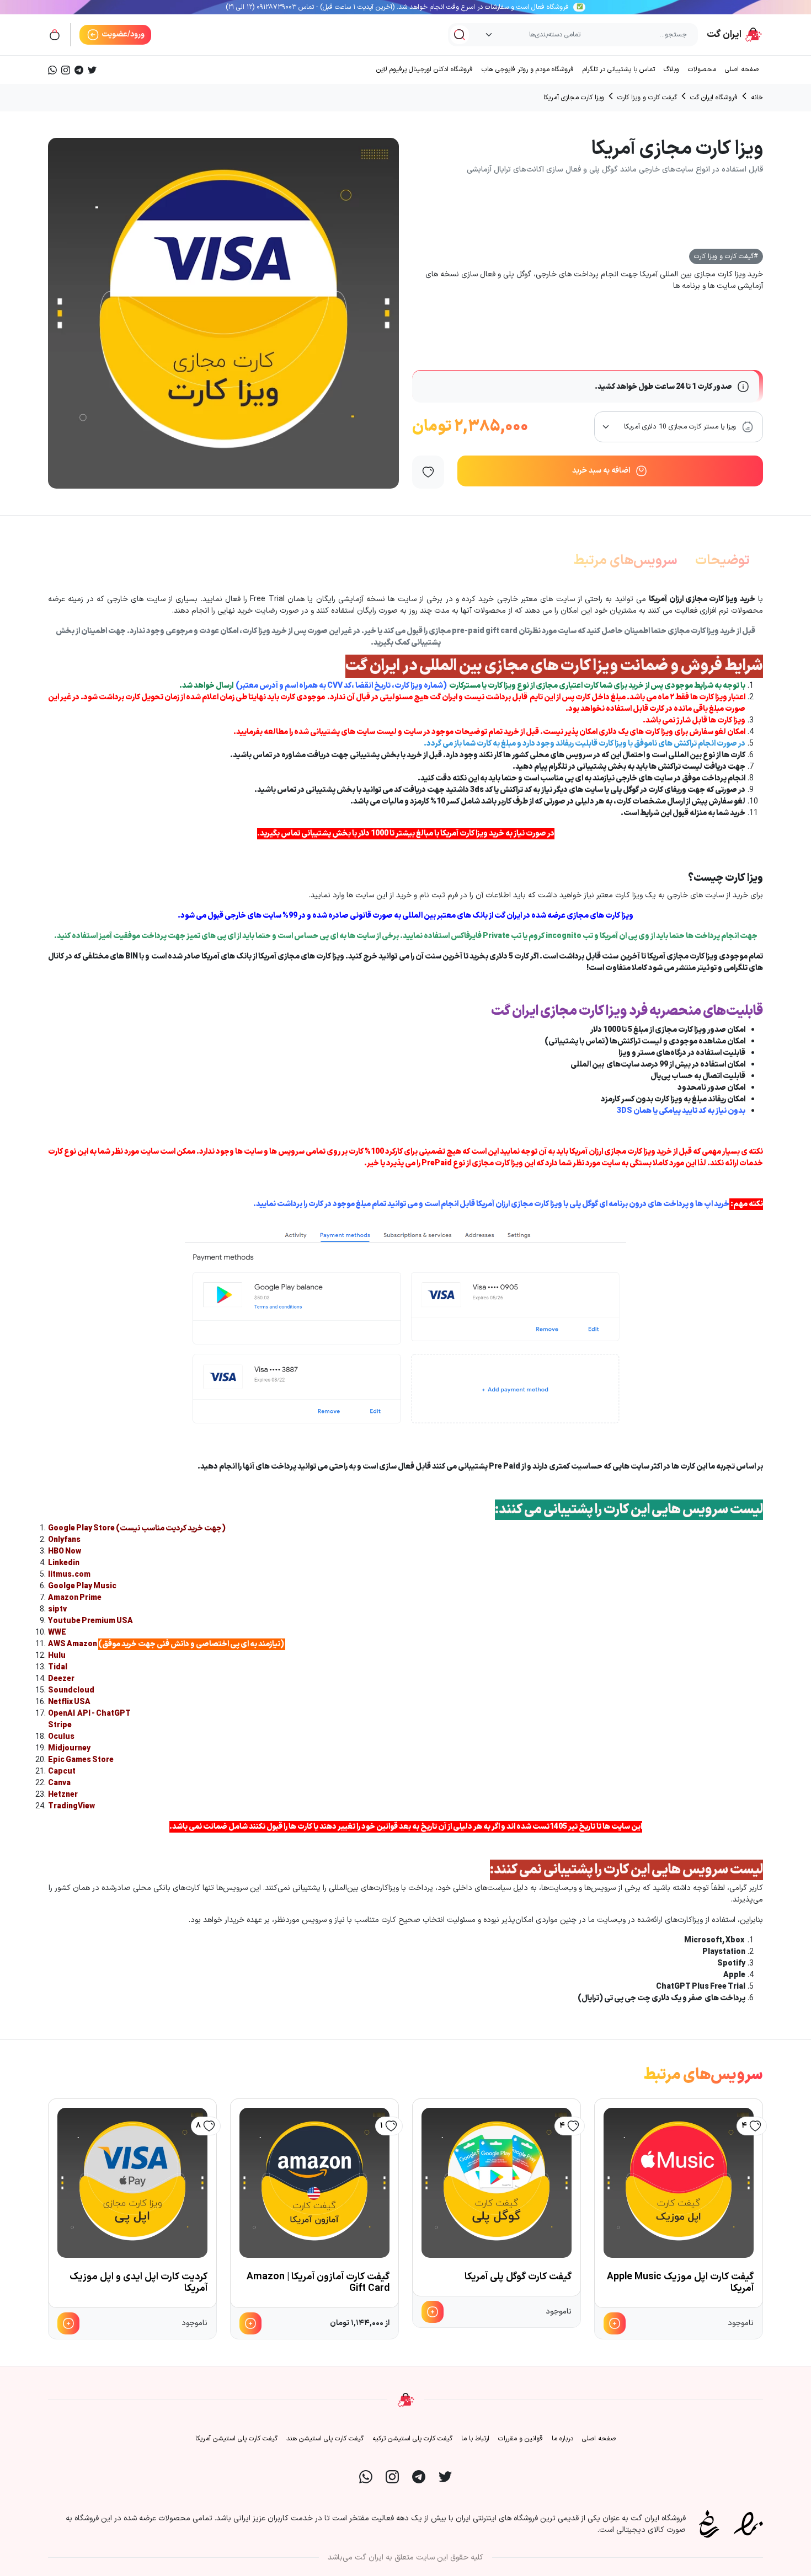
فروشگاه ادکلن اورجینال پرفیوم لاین (425, 69)
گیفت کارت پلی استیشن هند (325, 2439)
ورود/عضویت (122, 34)
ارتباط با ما (475, 2439)
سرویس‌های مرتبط (625, 561)
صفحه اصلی (742, 69)
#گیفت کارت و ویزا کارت (726, 256)
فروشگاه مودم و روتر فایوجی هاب (528, 69)
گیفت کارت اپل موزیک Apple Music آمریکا (680, 2283)
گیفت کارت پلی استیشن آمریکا (236, 2439)
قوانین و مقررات (521, 2439)
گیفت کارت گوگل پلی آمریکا (518, 2277)
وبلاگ (671, 69)
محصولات (702, 69)
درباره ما (562, 2439)
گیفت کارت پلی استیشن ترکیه (412, 2439)
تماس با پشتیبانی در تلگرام (619, 69)
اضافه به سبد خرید (601, 471)
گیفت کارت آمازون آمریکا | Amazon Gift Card (318, 2283)
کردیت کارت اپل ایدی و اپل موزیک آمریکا (138, 2283)
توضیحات (722, 561)
